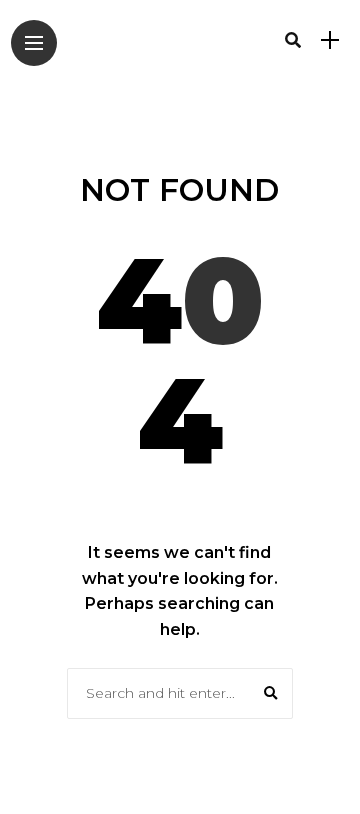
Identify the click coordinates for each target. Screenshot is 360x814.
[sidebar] (330, 40)
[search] (293, 40)
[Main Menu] (34, 43)
